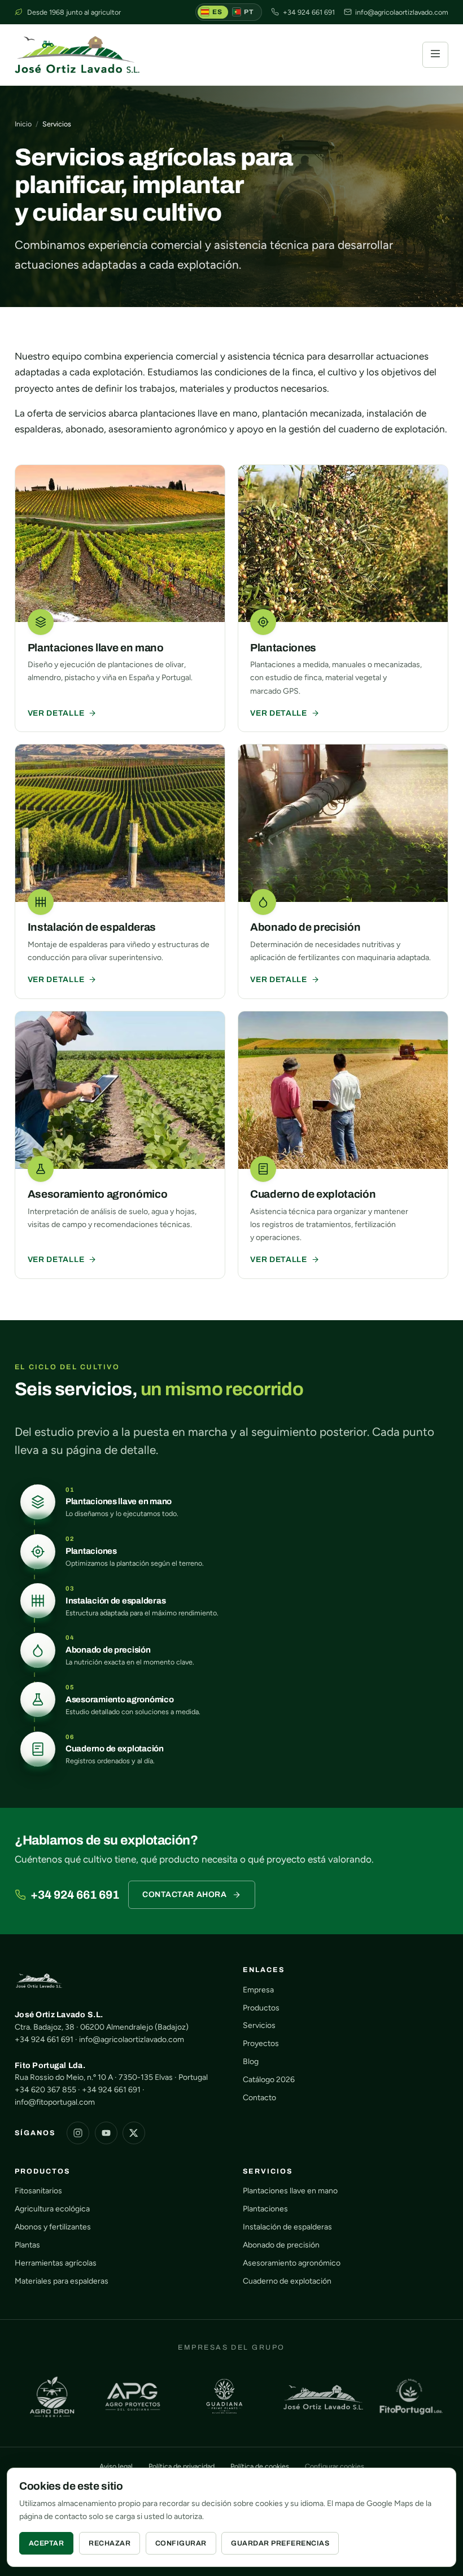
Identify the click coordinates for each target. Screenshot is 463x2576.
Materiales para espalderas (62, 2281)
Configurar (181, 2543)
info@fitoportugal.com (55, 2102)
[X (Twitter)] (134, 2133)
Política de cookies (260, 2466)
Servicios (259, 2025)
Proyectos (261, 2043)
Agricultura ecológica (52, 2209)
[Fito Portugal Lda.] (411, 2397)
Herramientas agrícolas (56, 2263)
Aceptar (47, 2543)
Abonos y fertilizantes (53, 2227)
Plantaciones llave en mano (290, 2191)
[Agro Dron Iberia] (52, 2397)
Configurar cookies (335, 2466)
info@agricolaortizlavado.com (132, 2040)
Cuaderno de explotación (287, 2281)
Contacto (259, 2098)
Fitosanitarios (38, 2191)
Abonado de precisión (281, 2245)
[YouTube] (106, 2133)
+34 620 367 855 (45, 2090)
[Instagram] (78, 2133)
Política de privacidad (182, 2466)
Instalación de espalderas (287, 2227)
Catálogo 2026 (269, 2080)
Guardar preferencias (280, 2543)
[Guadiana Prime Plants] (224, 2397)
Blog (251, 2062)
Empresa (258, 1990)
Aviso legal (116, 2466)
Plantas (27, 2245)
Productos (261, 2008)
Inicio (23, 124)
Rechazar (110, 2543)
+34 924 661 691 (75, 1895)
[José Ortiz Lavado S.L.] (323, 2397)
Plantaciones (265, 2209)
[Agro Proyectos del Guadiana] (133, 2397)
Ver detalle (56, 713)
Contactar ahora (184, 1894)
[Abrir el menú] (435, 55)
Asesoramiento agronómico (292, 2263)
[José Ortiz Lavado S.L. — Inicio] (77, 55)
